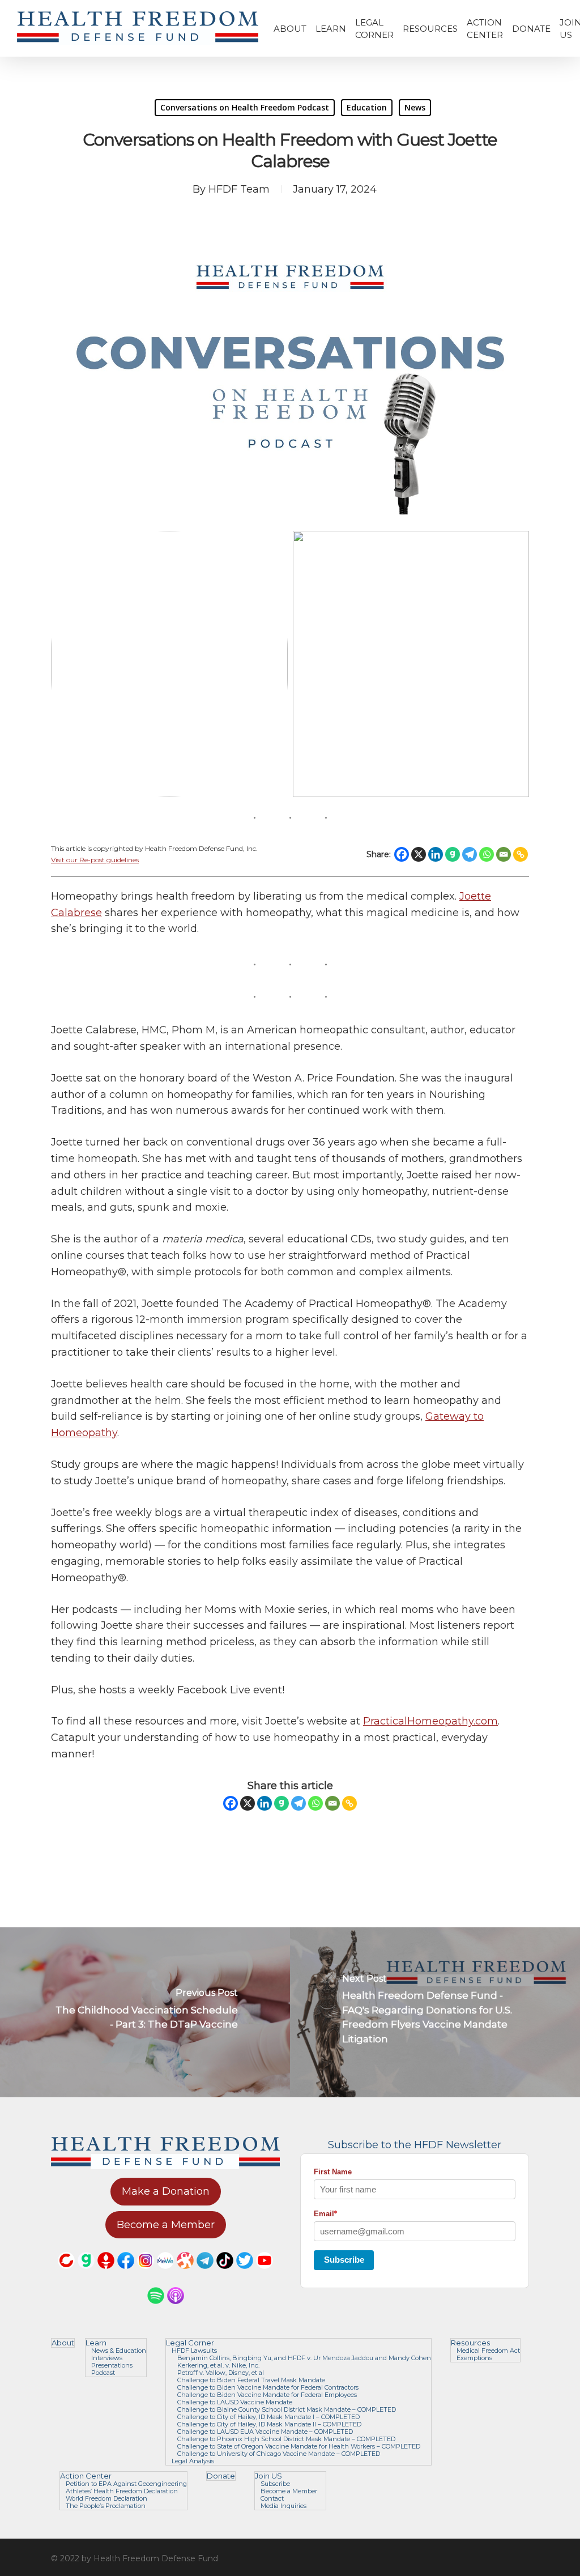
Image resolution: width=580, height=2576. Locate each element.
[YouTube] (265, 2274)
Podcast (103, 2373)
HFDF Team (239, 189)
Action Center (86, 2476)
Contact (272, 2499)
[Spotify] (156, 2309)
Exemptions (474, 2358)
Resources (470, 2343)
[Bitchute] (66, 2274)
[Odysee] (185, 2274)
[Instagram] (146, 2274)
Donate (221, 2476)
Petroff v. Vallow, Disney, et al (221, 2373)
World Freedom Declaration (106, 2499)
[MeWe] (165, 2274)
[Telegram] (470, 854)
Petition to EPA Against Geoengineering (126, 2484)
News (415, 107)
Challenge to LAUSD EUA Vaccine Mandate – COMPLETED (265, 2432)
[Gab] (453, 854)
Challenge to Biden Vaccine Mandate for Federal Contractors (268, 2388)
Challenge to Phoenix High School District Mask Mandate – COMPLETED (286, 2439)
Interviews (107, 2358)
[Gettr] (106, 2274)
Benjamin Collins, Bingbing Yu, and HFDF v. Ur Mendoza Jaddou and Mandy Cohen (304, 2358)
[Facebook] (402, 854)
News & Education (119, 2351)
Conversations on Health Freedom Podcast (245, 107)
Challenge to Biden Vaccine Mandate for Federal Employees (267, 2395)
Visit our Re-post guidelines (95, 860)
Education (367, 107)
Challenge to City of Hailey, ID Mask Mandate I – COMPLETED (268, 2417)
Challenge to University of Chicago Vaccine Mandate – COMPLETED (279, 2454)
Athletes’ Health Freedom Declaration (122, 2491)
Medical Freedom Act (488, 2351)
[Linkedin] (436, 854)
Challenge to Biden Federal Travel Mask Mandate (251, 2380)
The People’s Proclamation (106, 2506)
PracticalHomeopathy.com (430, 1721)
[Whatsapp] (487, 854)
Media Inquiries (283, 2506)
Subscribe (344, 2260)
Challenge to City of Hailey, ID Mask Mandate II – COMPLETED (269, 2424)
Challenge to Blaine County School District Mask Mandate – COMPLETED (287, 2410)
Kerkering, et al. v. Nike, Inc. (218, 2366)
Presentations (112, 2366)
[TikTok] (225, 2274)
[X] (419, 854)
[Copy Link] (521, 854)
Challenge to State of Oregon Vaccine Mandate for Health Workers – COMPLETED (299, 2447)
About (63, 2343)
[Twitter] (245, 2274)
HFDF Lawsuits (194, 2351)
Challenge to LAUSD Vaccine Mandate (235, 2402)
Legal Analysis (193, 2461)
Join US (268, 2476)
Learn (96, 2343)
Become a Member (289, 2491)
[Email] (504, 854)
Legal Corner (190, 2343)
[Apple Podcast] (176, 2309)
